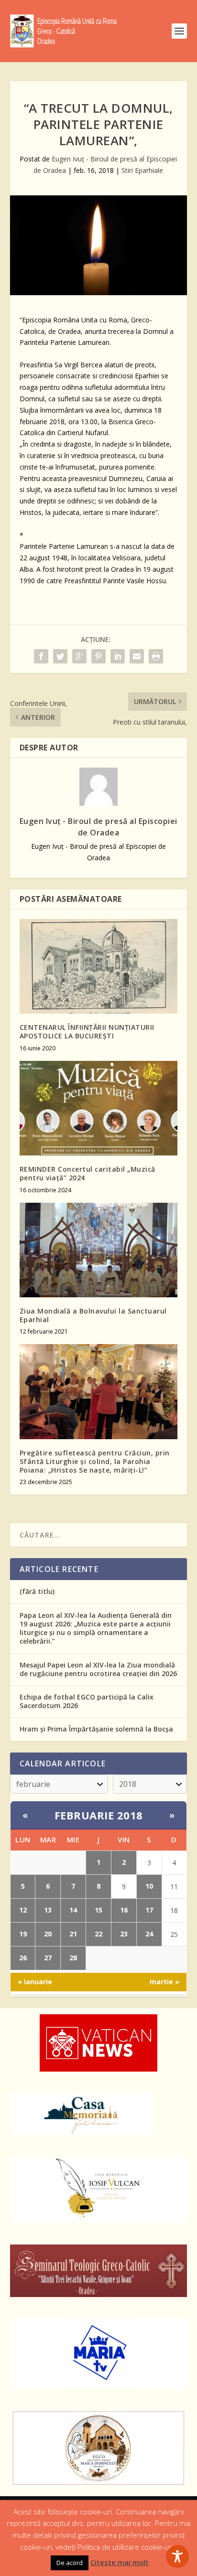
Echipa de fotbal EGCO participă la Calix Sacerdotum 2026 (87, 1701)
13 (48, 1910)
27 (48, 1958)
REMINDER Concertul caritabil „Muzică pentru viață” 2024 (88, 1173)
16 (124, 1910)
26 (23, 1958)
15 (98, 1910)
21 (73, 1934)
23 (124, 1934)
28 (73, 1958)
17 (149, 1910)
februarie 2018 (99, 1815)
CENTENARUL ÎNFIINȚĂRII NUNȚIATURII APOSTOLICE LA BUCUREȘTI (87, 1031)
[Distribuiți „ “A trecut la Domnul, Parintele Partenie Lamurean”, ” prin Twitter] (60, 656)
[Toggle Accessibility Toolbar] (177, 2556)
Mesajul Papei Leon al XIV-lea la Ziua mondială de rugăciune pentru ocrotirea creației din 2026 (98, 1669)
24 (149, 1934)
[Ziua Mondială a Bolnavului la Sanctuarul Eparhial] (99, 1250)
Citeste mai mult (120, 2562)
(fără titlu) (37, 1591)
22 (98, 1934)
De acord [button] (70, 2563)
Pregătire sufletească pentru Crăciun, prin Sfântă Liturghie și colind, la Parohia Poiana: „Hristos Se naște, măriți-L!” (95, 1461)
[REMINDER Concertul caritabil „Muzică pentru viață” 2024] (99, 1108)
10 (149, 1886)
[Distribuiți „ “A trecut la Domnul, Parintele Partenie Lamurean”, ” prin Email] (137, 656)
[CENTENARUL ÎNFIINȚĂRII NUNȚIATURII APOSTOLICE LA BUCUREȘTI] (99, 966)
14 (73, 1910)
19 (23, 1934)
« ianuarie (35, 1982)
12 (23, 1910)
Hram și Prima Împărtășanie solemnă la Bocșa (96, 1729)
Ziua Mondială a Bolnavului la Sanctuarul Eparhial (93, 1315)
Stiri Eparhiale (142, 170)
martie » (164, 1982)
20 (48, 1934)
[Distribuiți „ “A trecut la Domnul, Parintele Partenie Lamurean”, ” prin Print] (156, 656)
